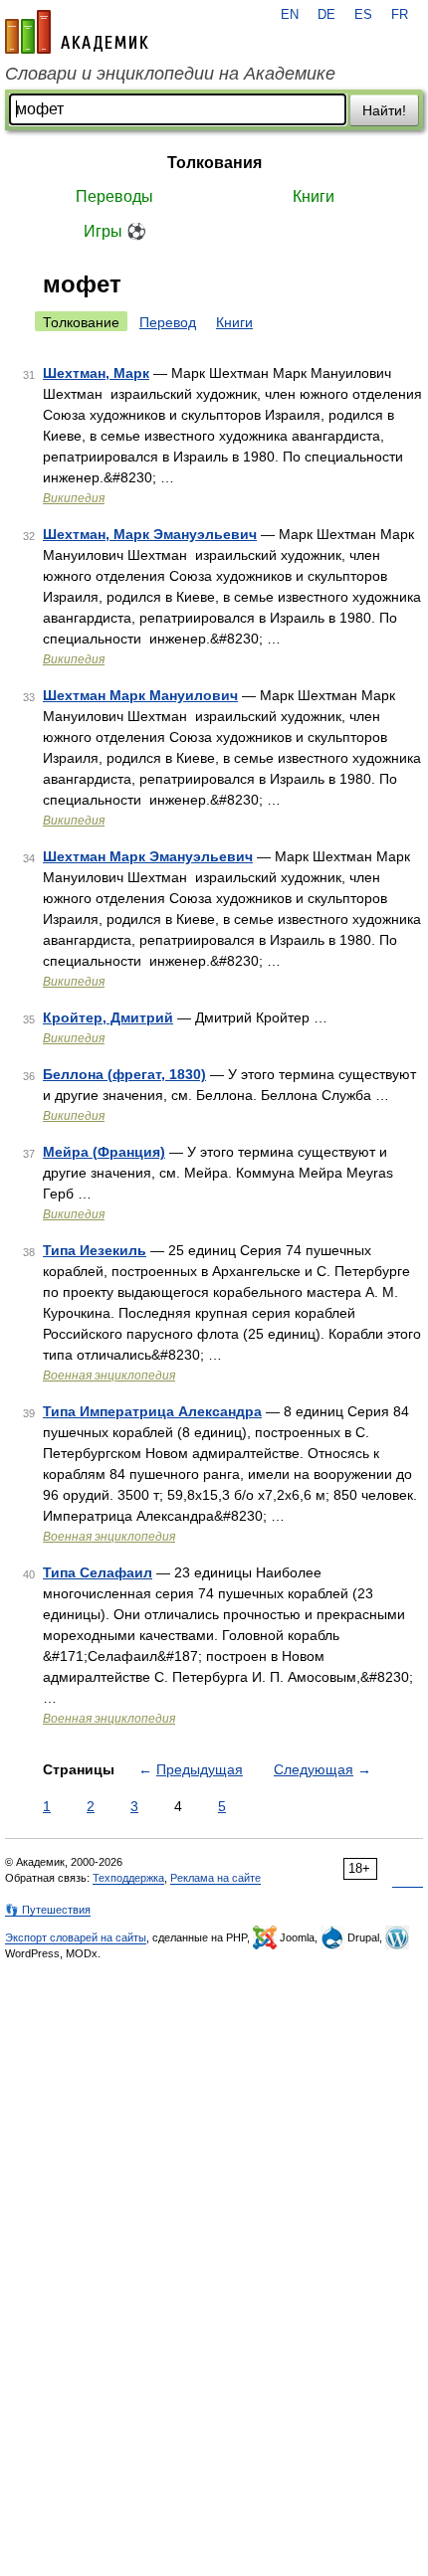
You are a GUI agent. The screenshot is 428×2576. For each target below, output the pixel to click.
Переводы (114, 196)
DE (326, 15)
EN (290, 15)
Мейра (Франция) (104, 1152)
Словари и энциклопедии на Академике (170, 74)
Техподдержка (128, 1878)
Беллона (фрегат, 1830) (124, 1074)
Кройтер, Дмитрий (108, 1017)
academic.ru (77, 32)
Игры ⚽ (115, 231)
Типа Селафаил (98, 1572)
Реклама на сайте (215, 1878)
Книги (314, 196)
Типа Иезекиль (95, 1250)
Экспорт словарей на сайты (76, 1937)
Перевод (168, 322)
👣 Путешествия (48, 1910)
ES (363, 15)
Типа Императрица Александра (152, 1411)
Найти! (384, 110)
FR (400, 15)
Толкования (214, 163)
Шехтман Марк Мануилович (140, 695)
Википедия (74, 498)
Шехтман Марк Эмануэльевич (148, 856)
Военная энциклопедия (109, 1376)
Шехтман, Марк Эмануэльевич (150, 534)
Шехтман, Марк (96, 373)
